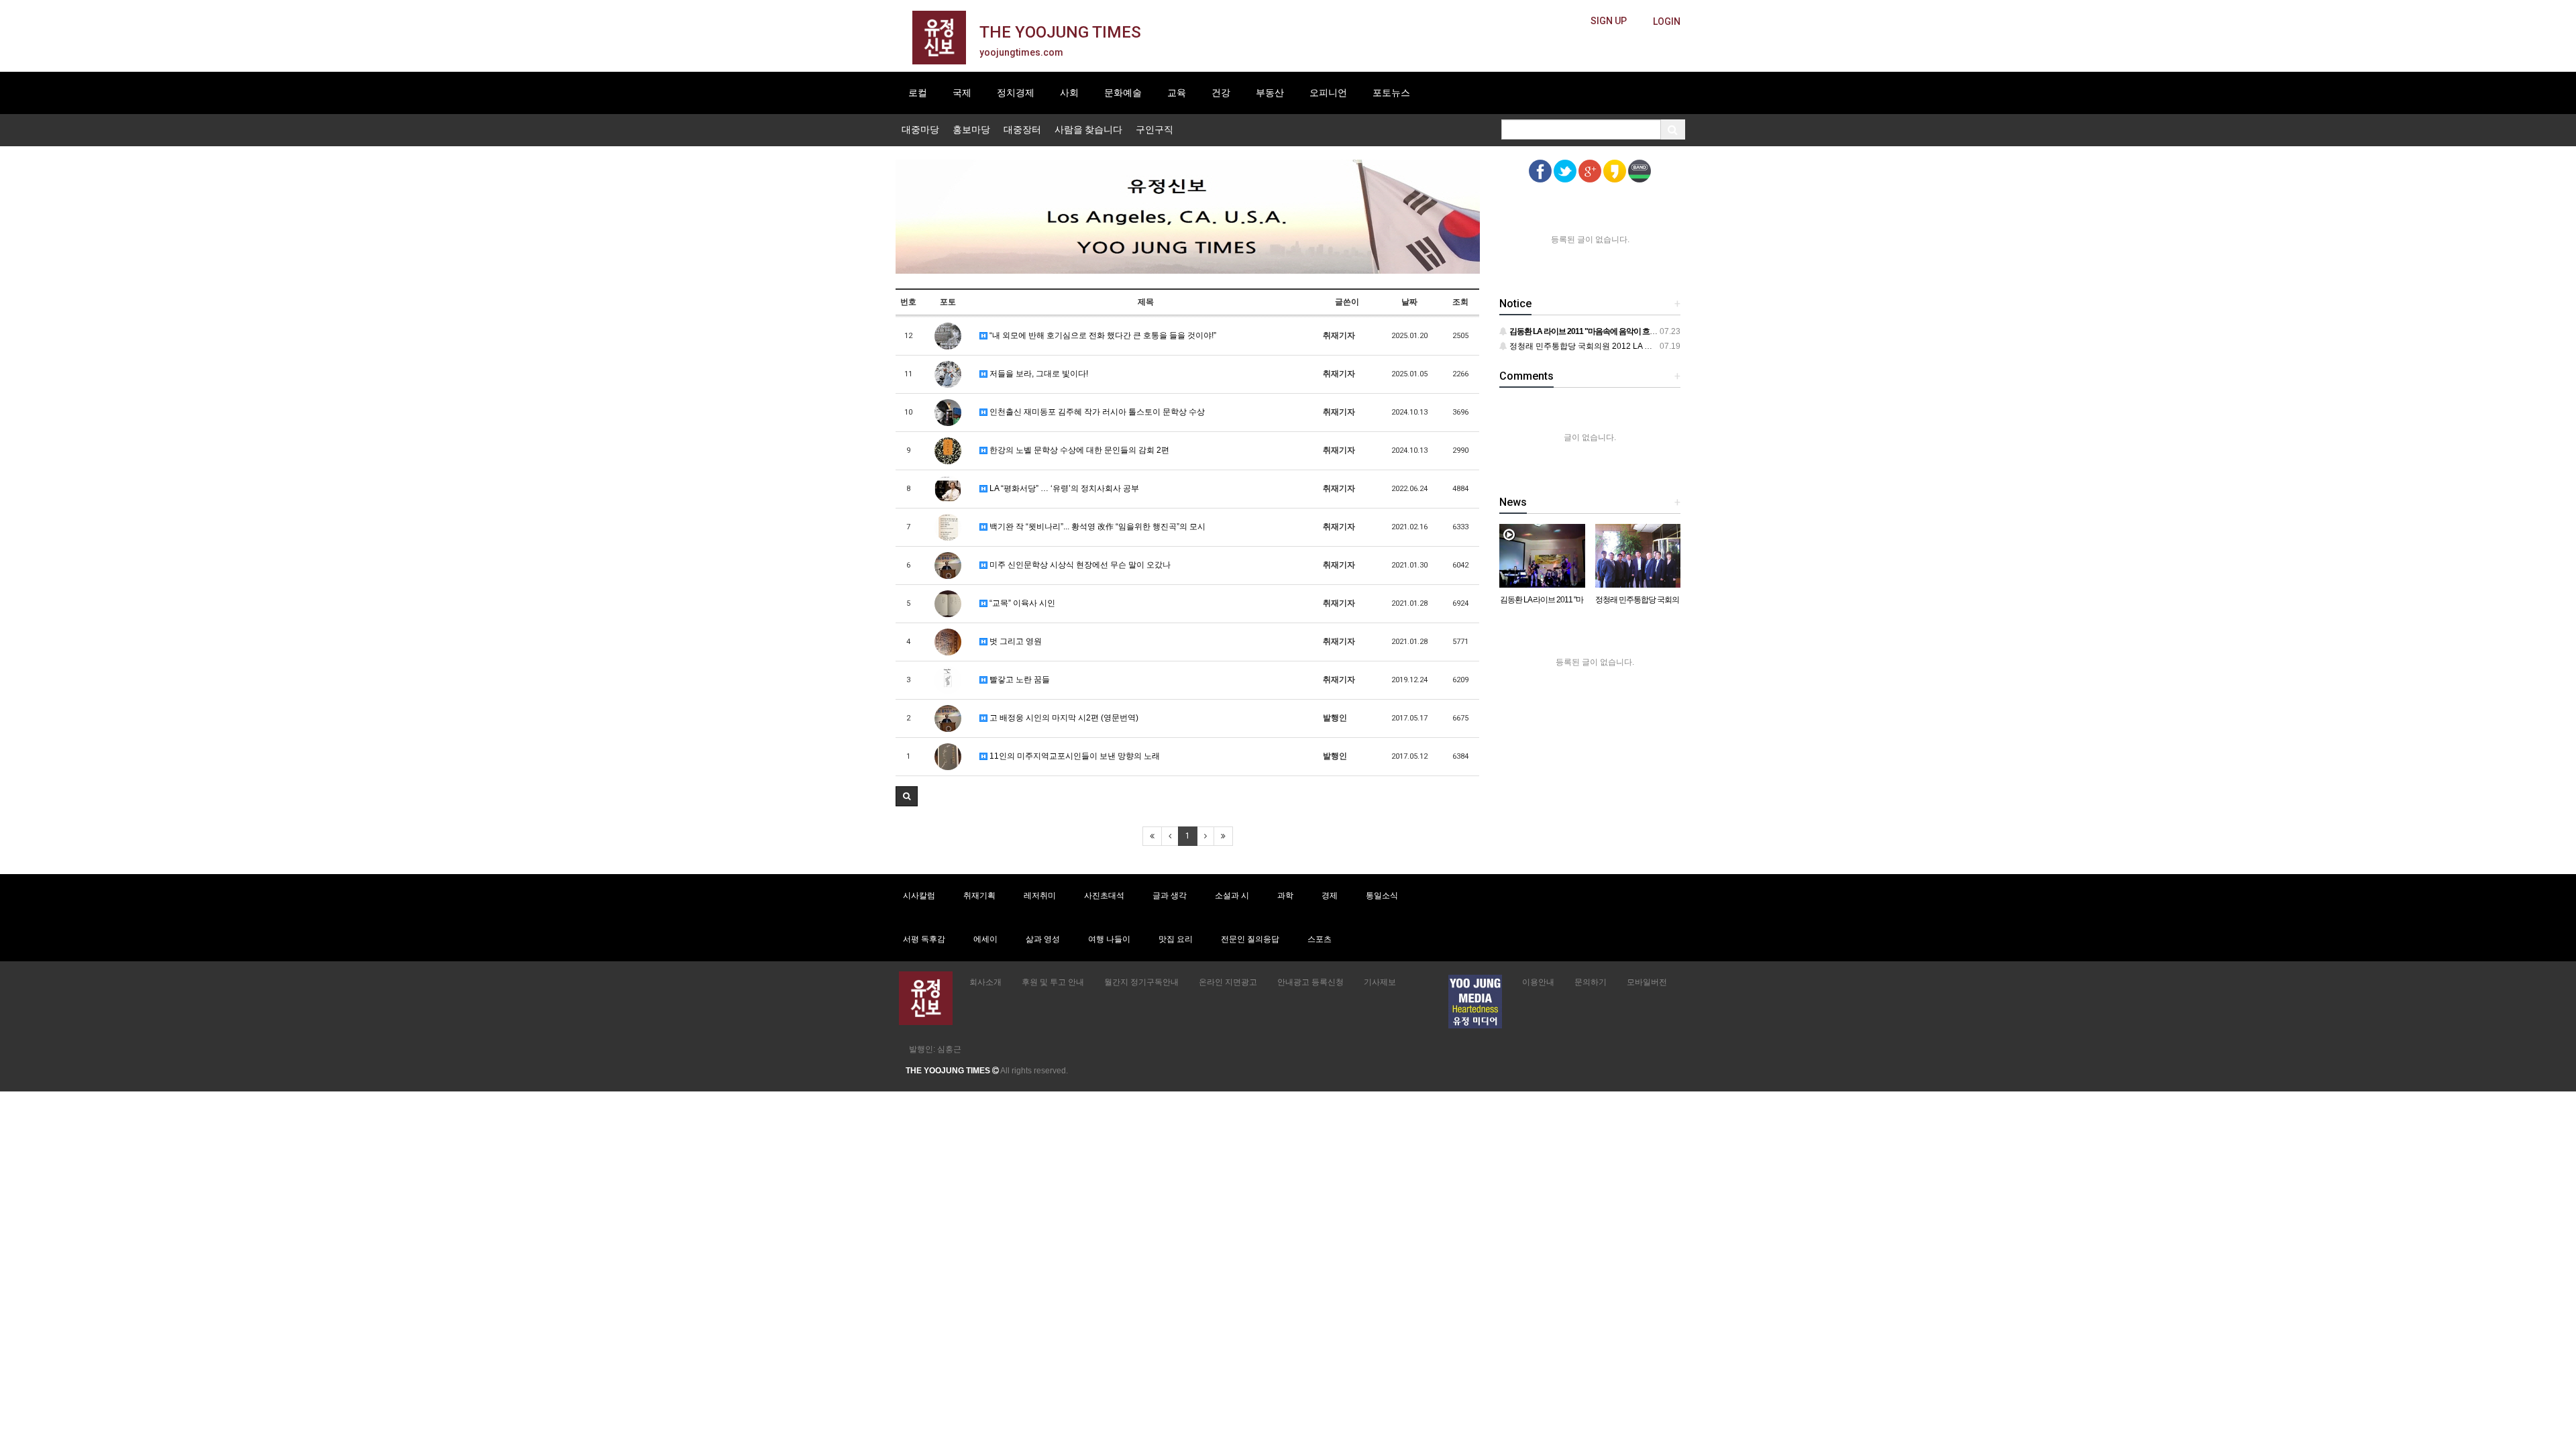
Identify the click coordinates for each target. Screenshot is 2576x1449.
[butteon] (1667, 22)
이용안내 (1538, 982)
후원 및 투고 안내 (1053, 982)
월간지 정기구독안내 (1141, 982)
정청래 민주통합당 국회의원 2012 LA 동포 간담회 (1597, 346)
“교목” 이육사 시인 (1021, 603)
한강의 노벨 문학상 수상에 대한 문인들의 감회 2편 (1078, 450)
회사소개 (985, 982)
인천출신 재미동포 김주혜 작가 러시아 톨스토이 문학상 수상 (1096, 412)
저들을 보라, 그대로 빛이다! (1038, 374)
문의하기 (1591, 982)
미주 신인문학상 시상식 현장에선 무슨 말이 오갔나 (1079, 565)
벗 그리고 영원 (1015, 641)
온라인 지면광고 (1228, 982)
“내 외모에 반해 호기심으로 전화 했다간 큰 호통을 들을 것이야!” (1102, 335)
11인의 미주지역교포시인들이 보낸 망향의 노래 (1074, 756)
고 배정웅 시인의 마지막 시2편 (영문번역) (1063, 718)
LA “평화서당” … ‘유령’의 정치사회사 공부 (1063, 488)
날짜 (1409, 302)
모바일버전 (1647, 982)
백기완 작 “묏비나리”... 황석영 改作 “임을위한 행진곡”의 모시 (1096, 527)
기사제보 (1380, 982)
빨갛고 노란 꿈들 (1019, 680)
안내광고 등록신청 (1310, 982)
